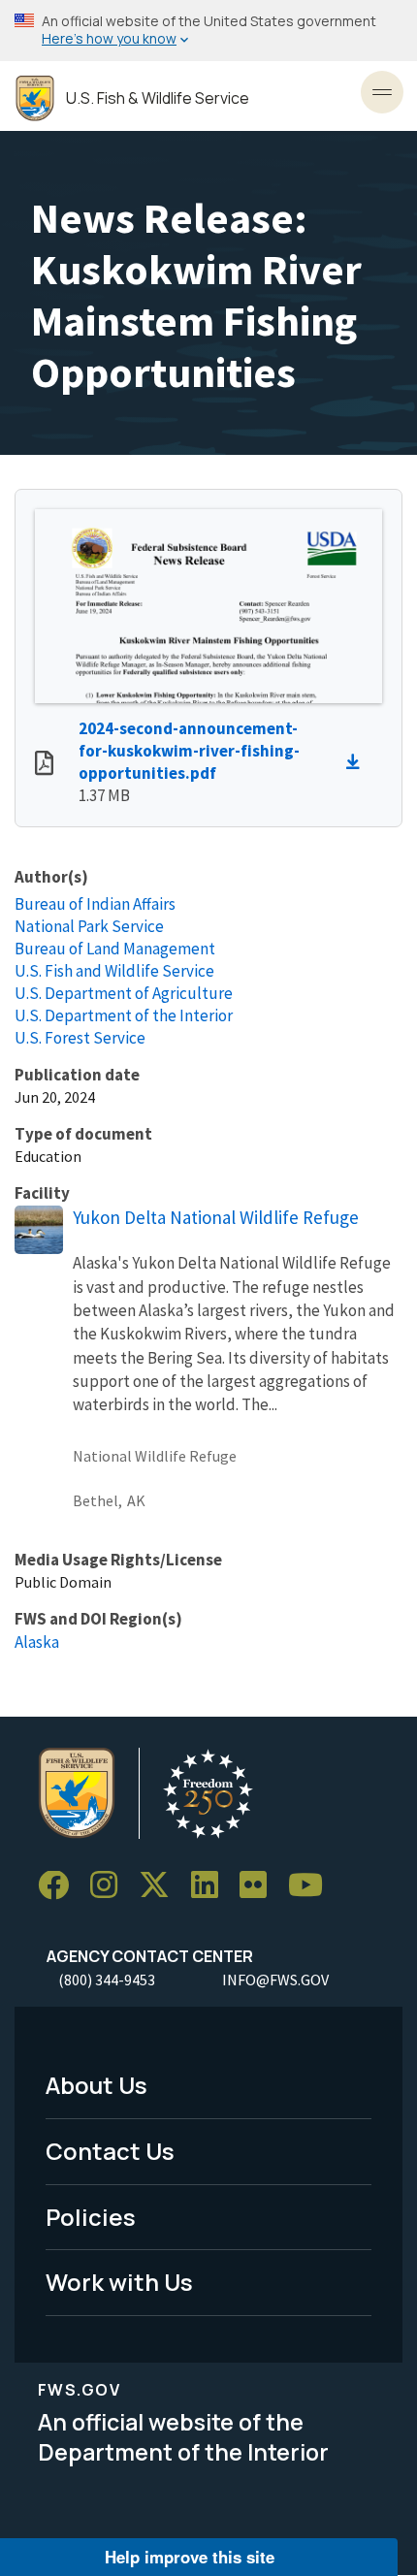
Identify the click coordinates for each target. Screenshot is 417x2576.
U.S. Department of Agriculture (124, 993)
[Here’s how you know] (208, 31)
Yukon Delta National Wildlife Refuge (216, 1217)
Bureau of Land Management (115, 949)
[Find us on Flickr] (260, 1886)
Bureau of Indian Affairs (95, 904)
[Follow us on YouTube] (312, 1886)
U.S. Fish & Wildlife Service (158, 98)
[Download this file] (358, 762)
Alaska (37, 1642)
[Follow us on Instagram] (111, 1886)
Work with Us (119, 2282)
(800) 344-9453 (107, 1980)
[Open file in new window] (44, 765)
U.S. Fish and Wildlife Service (114, 971)
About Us (96, 2085)
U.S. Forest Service (80, 1038)
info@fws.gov (275, 1980)
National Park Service (89, 926)
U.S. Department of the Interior (124, 1015)
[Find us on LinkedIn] (211, 1886)
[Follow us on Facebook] (60, 1886)
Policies (91, 2217)
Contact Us (110, 2151)
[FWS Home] (35, 98)
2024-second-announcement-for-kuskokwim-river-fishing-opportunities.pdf (189, 751)
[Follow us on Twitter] (161, 1886)
